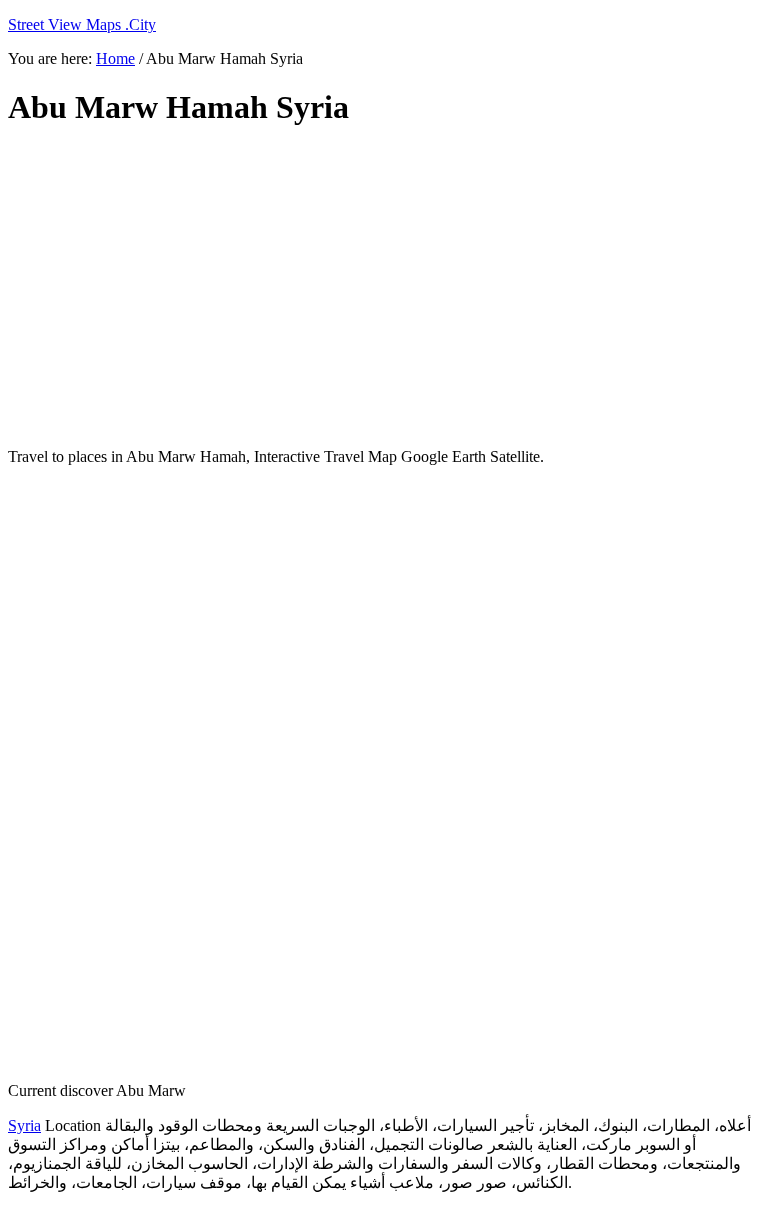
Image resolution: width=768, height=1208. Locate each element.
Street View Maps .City (82, 24)
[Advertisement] (384, 288)
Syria (24, 1125)
